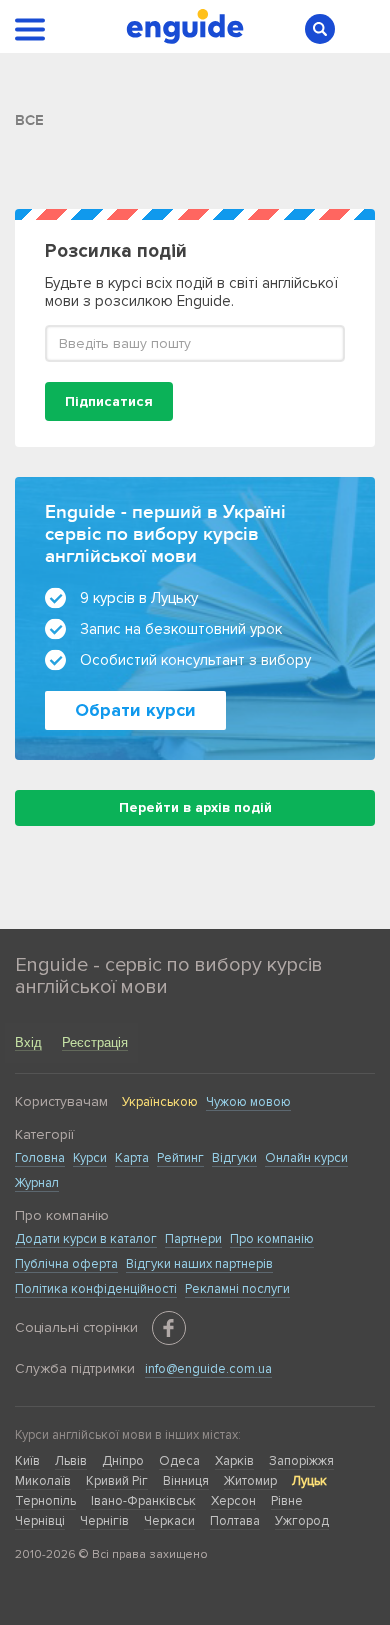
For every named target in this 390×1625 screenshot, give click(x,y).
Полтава (235, 1521)
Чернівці (40, 1521)
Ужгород (302, 1521)
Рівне (287, 1501)
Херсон (233, 1501)
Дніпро (123, 1461)
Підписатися (109, 401)
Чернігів (104, 1521)
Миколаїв (43, 1481)
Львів (71, 1461)
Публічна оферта (66, 1264)
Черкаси (169, 1521)
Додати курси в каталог (86, 1239)
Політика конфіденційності (96, 1289)
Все (29, 120)
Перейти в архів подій (195, 807)
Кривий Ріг (117, 1481)
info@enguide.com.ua (208, 1369)
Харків (234, 1461)
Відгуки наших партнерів (199, 1264)
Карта (132, 1158)
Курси (90, 1158)
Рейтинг (180, 1158)
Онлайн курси (306, 1158)
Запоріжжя (301, 1461)
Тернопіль (45, 1501)
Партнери (193, 1239)
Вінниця (186, 1481)
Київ (27, 1461)
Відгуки (234, 1158)
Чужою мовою (248, 1102)
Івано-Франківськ (143, 1501)
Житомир (250, 1481)
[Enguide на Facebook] (169, 1328)
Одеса (179, 1461)
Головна (40, 1158)
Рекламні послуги (237, 1289)
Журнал (37, 1183)
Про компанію (272, 1239)
